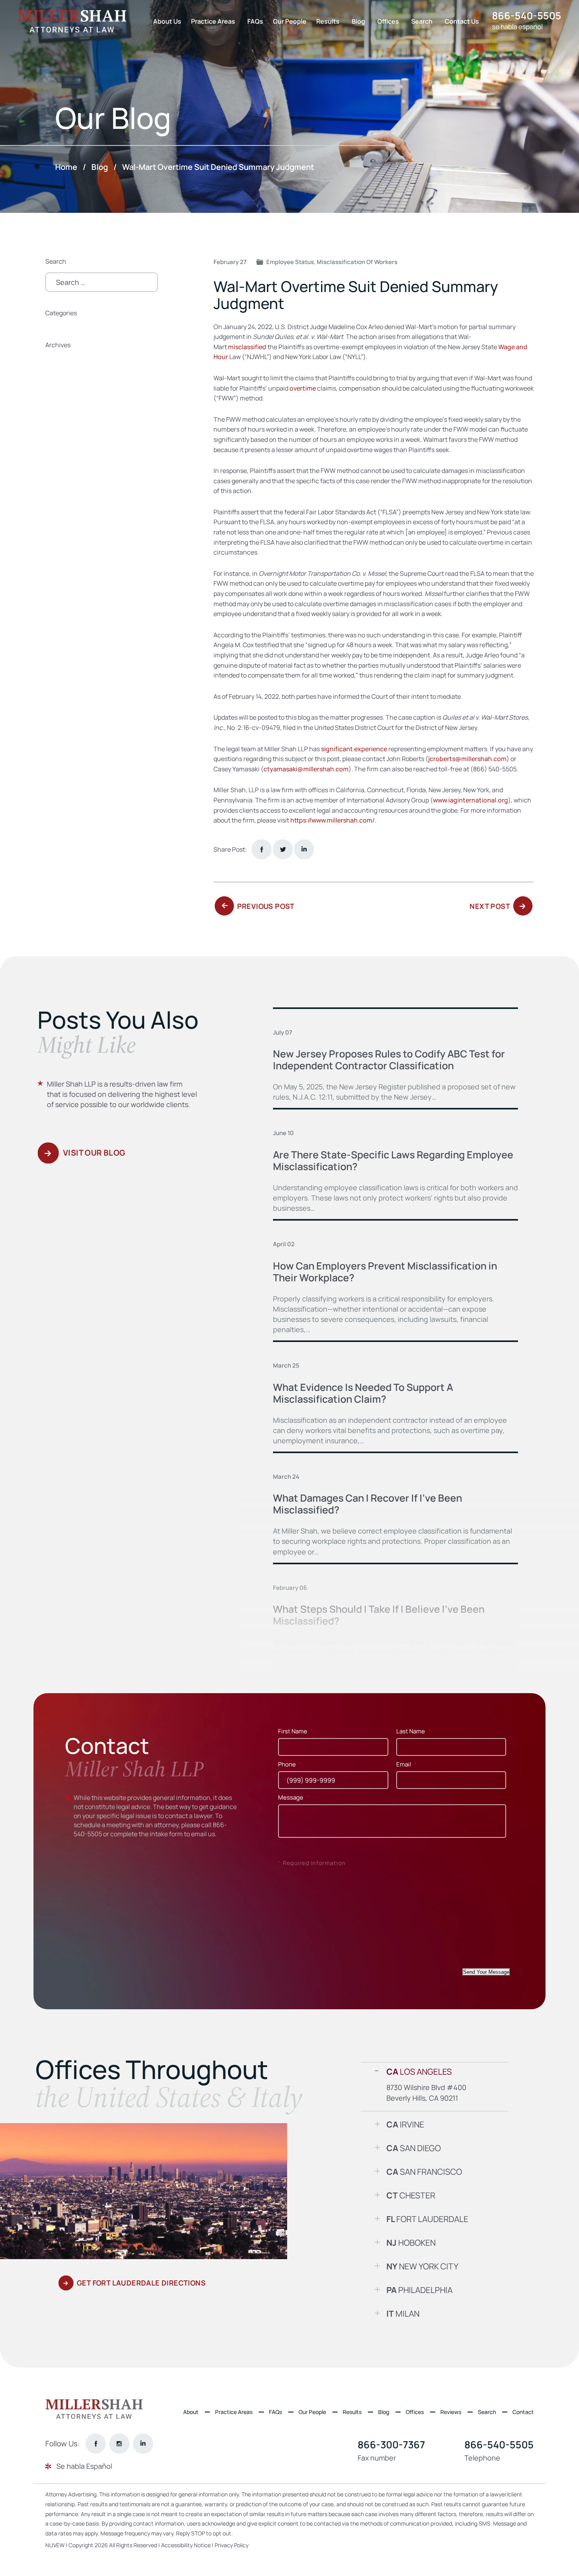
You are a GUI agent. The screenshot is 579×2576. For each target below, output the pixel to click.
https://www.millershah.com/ (332, 820)
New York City (422, 2266)
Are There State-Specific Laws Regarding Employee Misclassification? (393, 1161)
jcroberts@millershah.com (467, 759)
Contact (523, 2412)
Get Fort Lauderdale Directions (141, 2283)
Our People (290, 21)
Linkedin (304, 849)
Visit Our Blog (94, 1153)
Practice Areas (213, 21)
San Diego (414, 2148)
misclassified (247, 347)
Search (422, 21)
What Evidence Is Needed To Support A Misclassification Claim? (363, 1393)
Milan (403, 2314)
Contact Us (462, 21)
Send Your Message (486, 1972)
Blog (358, 21)
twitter (283, 849)
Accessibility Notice (187, 2545)
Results (328, 21)
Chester (411, 2195)
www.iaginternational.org (470, 800)
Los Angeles (419, 2072)
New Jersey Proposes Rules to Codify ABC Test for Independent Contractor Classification (389, 1060)
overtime (303, 388)
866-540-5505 (527, 16)
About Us (167, 21)
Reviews (451, 2412)
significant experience (354, 749)
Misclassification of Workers (357, 262)
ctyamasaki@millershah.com (306, 769)
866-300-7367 (391, 2445)
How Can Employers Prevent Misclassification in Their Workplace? (385, 1272)
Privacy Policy (232, 2545)
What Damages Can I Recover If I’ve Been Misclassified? (367, 1504)
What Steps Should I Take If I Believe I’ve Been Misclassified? (379, 1615)
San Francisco (424, 2172)
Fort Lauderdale (427, 2219)
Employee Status (290, 262)
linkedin (143, 2444)
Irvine (405, 2124)
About (191, 2412)
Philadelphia (419, 2290)
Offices (388, 21)
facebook (261, 849)
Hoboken (411, 2243)
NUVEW (55, 2545)
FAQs (255, 21)
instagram (119, 2444)
